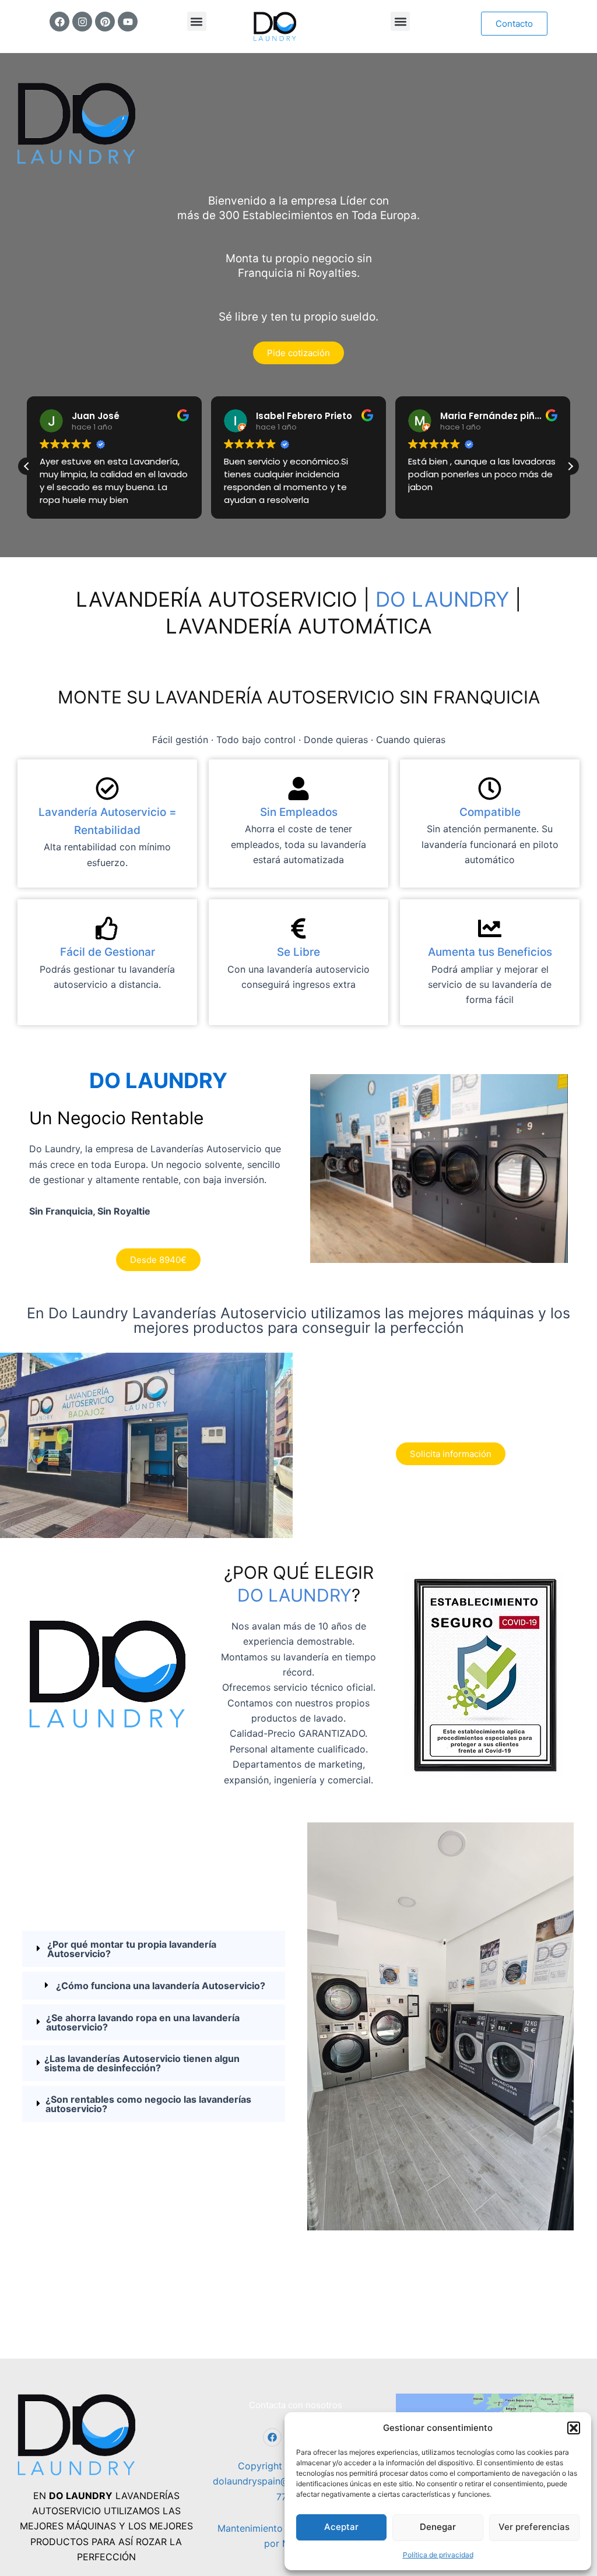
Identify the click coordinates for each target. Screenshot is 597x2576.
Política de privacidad (438, 2555)
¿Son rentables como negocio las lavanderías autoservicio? (148, 2104)
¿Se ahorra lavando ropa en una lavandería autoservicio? (143, 2022)
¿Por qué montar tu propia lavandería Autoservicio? (132, 1949)
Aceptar (341, 2527)
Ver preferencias (534, 2527)
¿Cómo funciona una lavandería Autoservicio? (161, 1986)
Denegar (438, 2527)
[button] (574, 2428)
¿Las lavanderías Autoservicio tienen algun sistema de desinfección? (142, 2063)
